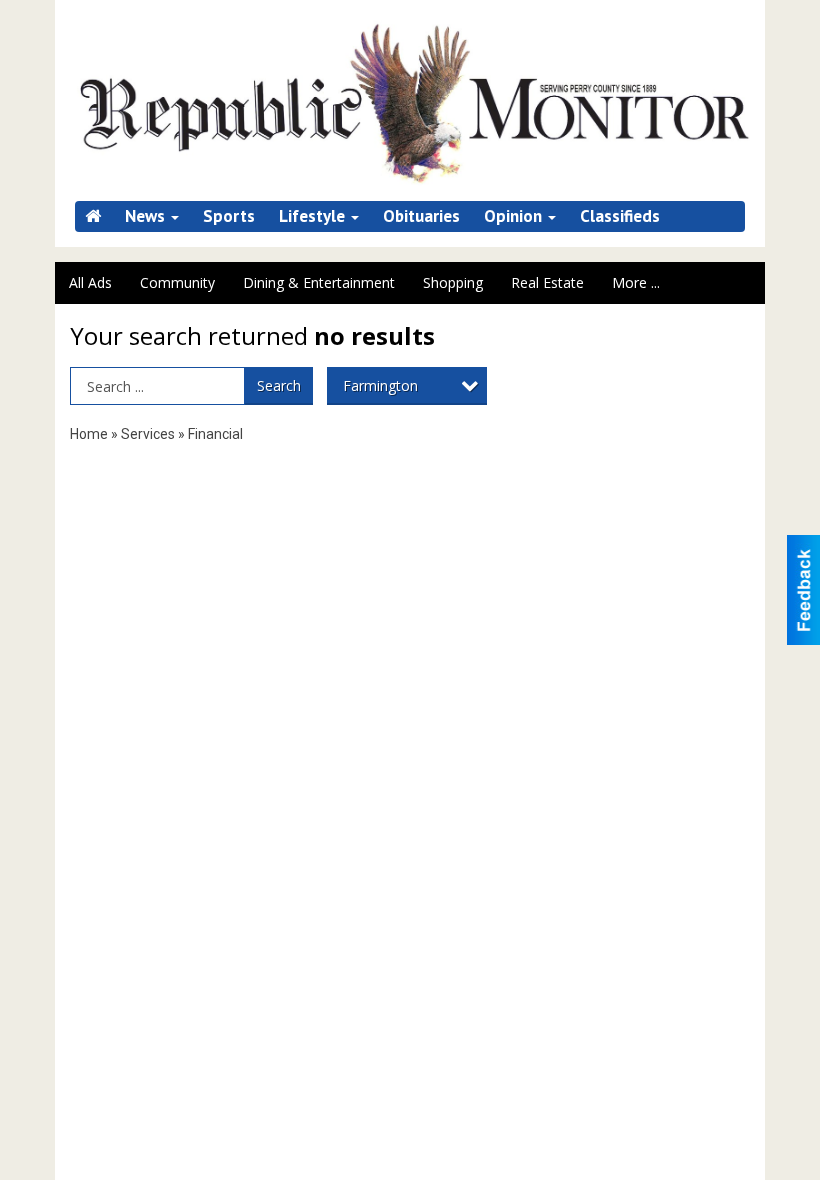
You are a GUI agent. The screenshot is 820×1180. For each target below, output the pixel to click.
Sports (229, 216)
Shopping (453, 282)
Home (89, 434)
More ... (636, 282)
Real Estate (547, 282)
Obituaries (421, 216)
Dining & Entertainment (319, 282)
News (147, 216)
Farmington (380, 385)
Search (279, 385)
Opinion (515, 216)
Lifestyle (314, 216)
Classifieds (620, 216)
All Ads (90, 282)
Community (177, 282)
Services (148, 434)
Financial (215, 434)
